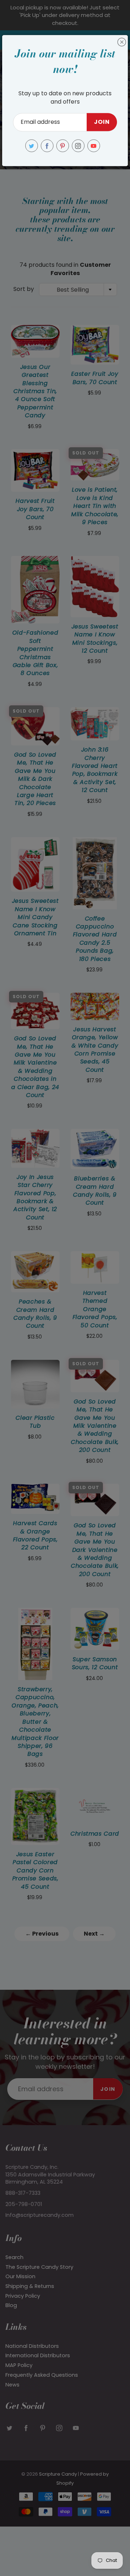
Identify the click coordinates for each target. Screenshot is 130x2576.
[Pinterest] (63, 146)
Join (102, 122)
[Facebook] (47, 146)
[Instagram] (78, 146)
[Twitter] (32, 146)
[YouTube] (94, 146)
